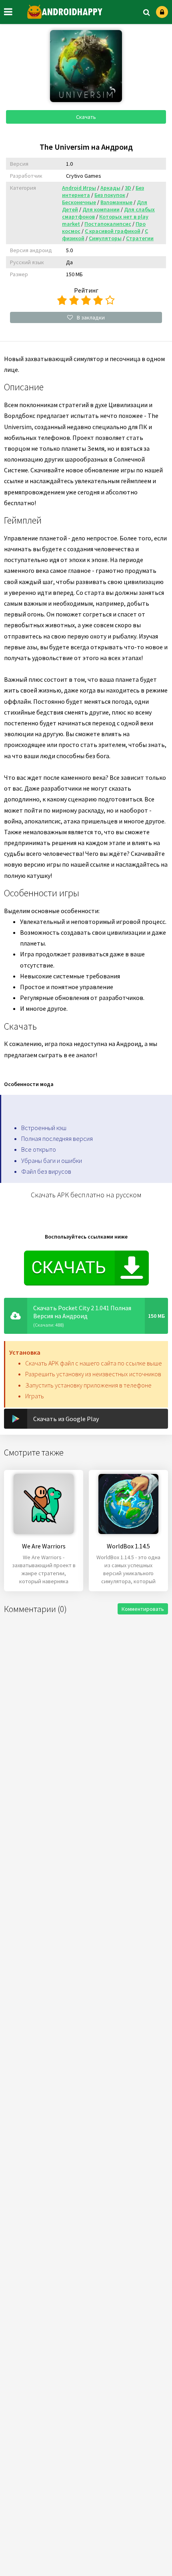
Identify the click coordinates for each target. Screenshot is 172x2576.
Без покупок (110, 195)
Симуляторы (105, 238)
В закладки (91, 317)
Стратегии (140, 238)
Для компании (101, 209)
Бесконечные (79, 202)
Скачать (86, 117)
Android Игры (79, 188)
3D (128, 188)
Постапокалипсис (108, 224)
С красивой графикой (113, 231)
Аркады (110, 188)
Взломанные (116, 202)
